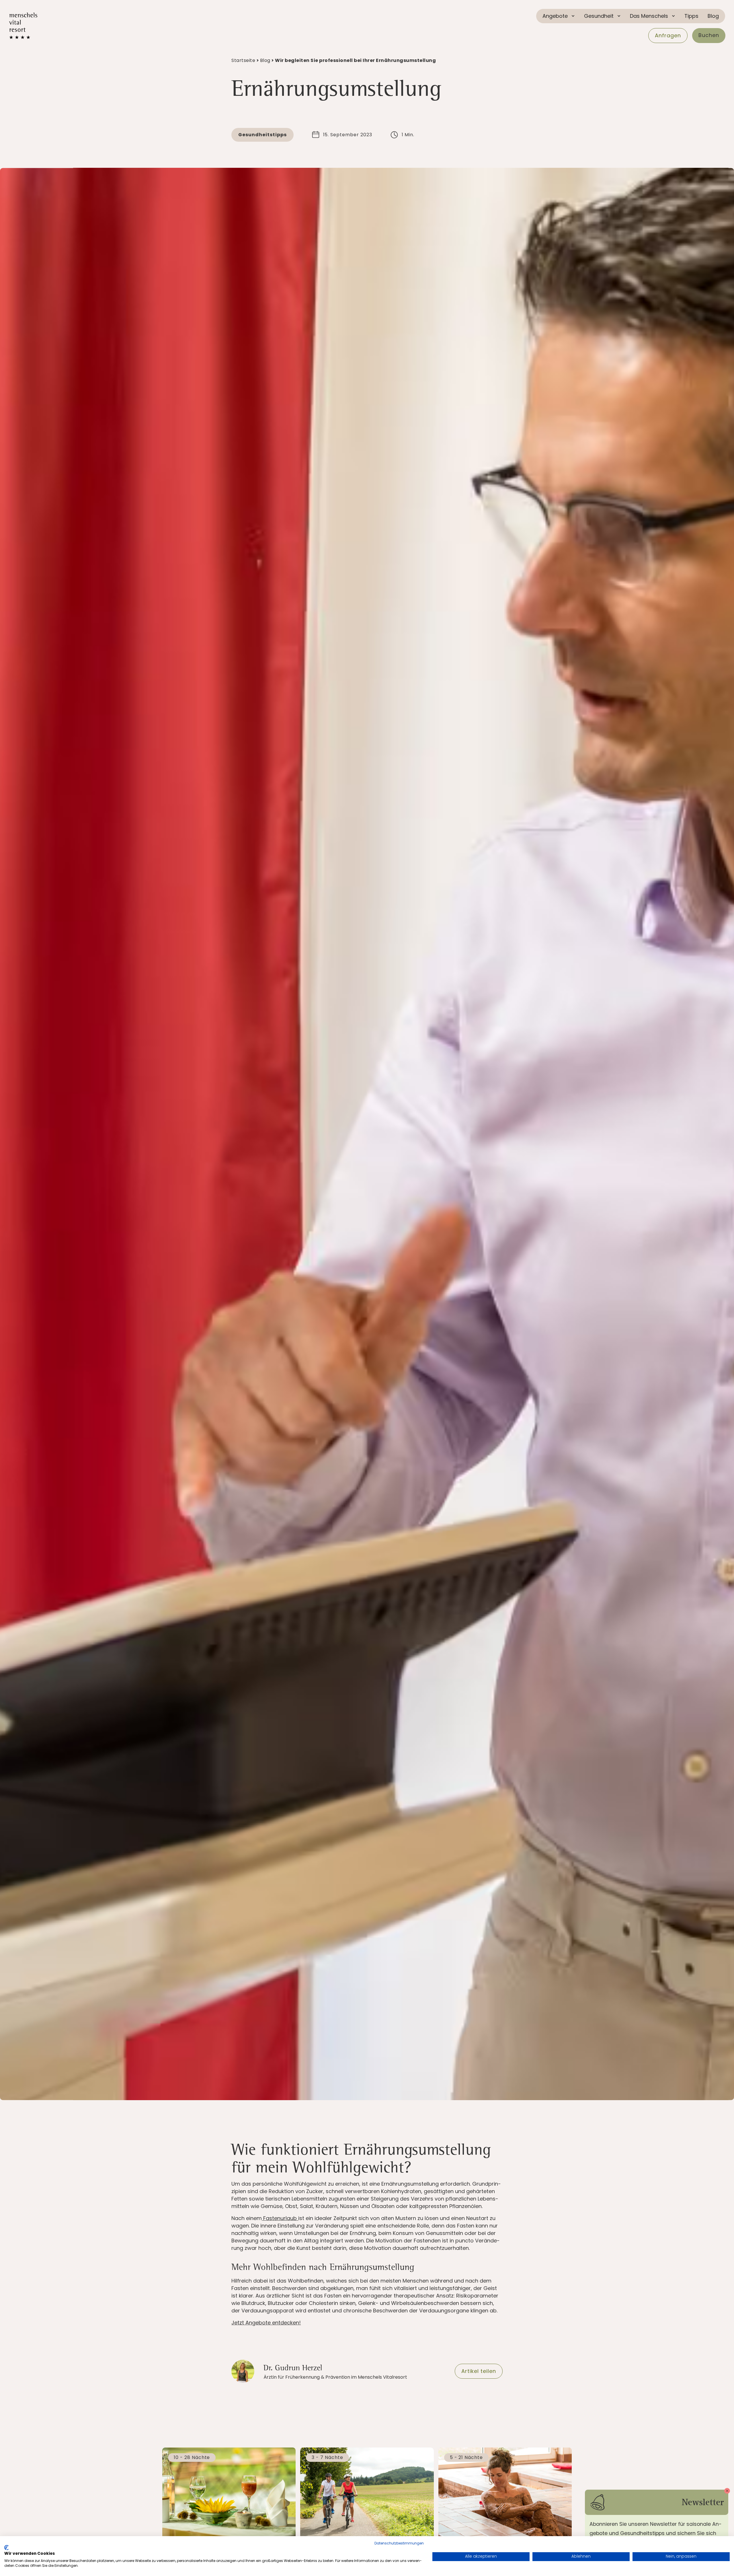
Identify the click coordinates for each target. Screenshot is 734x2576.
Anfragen (668, 35)
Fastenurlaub (280, 2218)
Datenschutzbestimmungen (399, 2543)
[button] (559, 16)
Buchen (709, 35)
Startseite (243, 60)
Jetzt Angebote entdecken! (266, 2323)
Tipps (691, 16)
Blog (713, 16)
